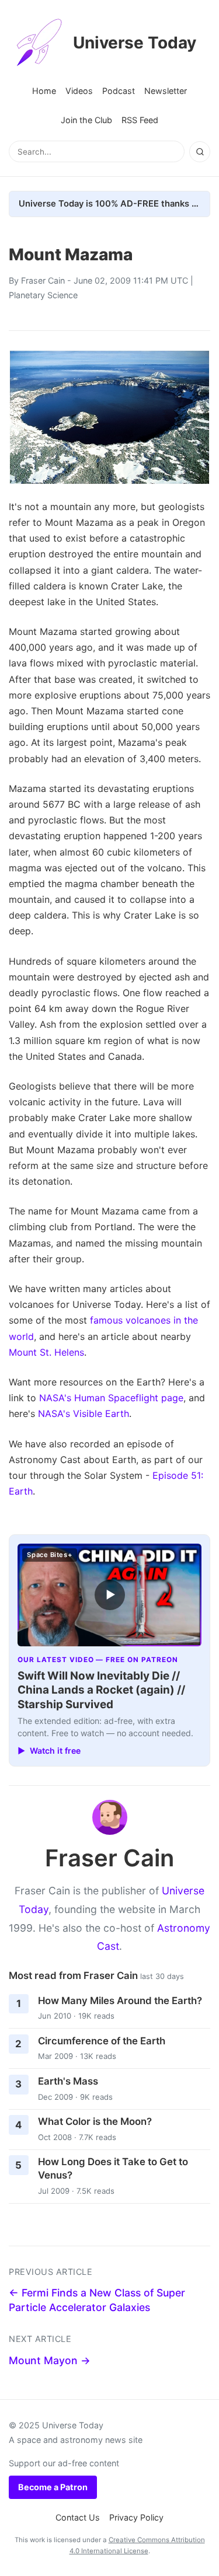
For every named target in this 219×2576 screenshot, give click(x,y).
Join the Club (86, 120)
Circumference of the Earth (102, 2041)
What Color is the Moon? (95, 2121)
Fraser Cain (43, 280)
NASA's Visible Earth (84, 1413)
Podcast (119, 91)
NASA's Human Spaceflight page (111, 1398)
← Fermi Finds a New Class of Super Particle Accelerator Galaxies (97, 2300)
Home (44, 91)
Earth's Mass (68, 2081)
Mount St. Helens (46, 1352)
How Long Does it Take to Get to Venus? (113, 2168)
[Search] (200, 152)
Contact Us (78, 2517)
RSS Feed (140, 120)
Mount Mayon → (50, 2360)
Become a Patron (53, 2487)
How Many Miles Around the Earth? (120, 2001)
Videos (79, 91)
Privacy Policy (136, 2517)
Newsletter (166, 91)
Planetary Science (43, 295)
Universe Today (135, 43)
